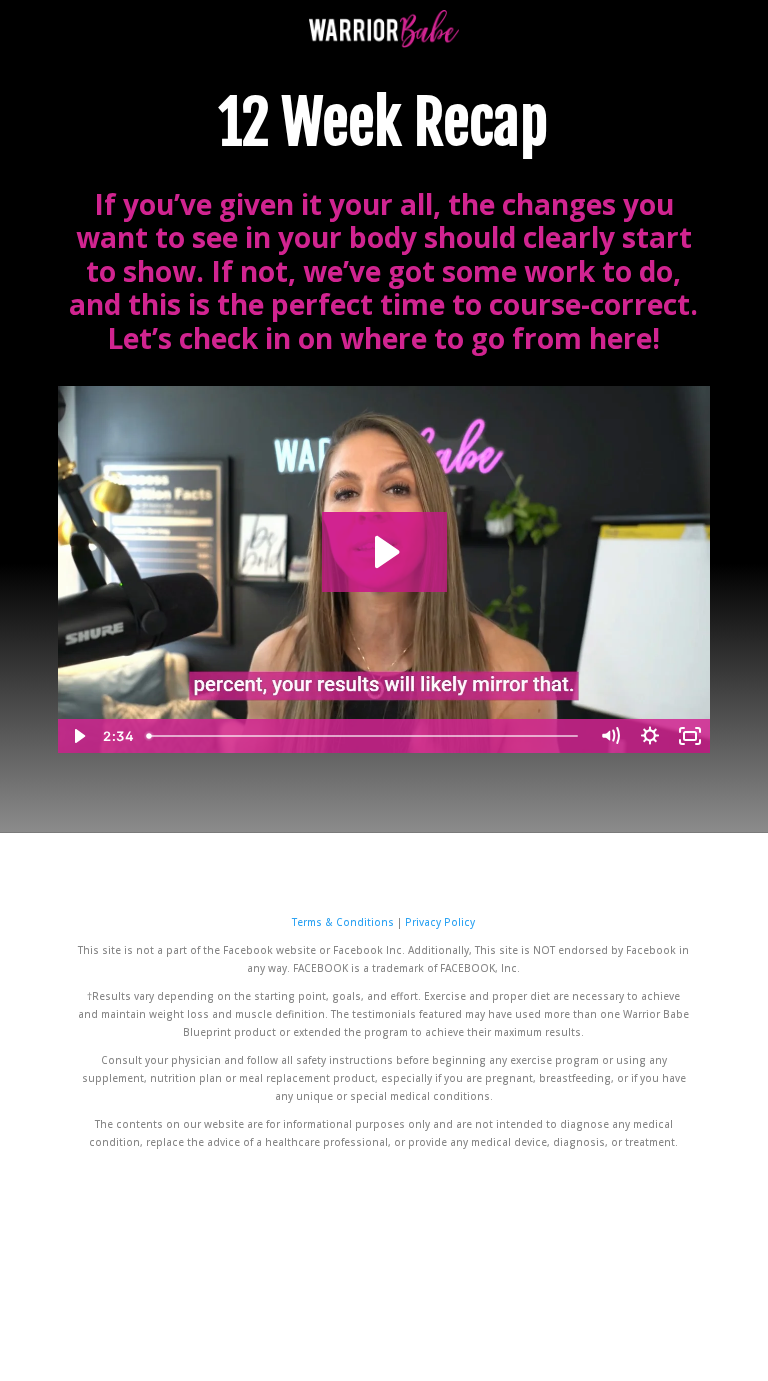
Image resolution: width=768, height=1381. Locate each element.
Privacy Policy (440, 922)
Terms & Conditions (344, 922)
